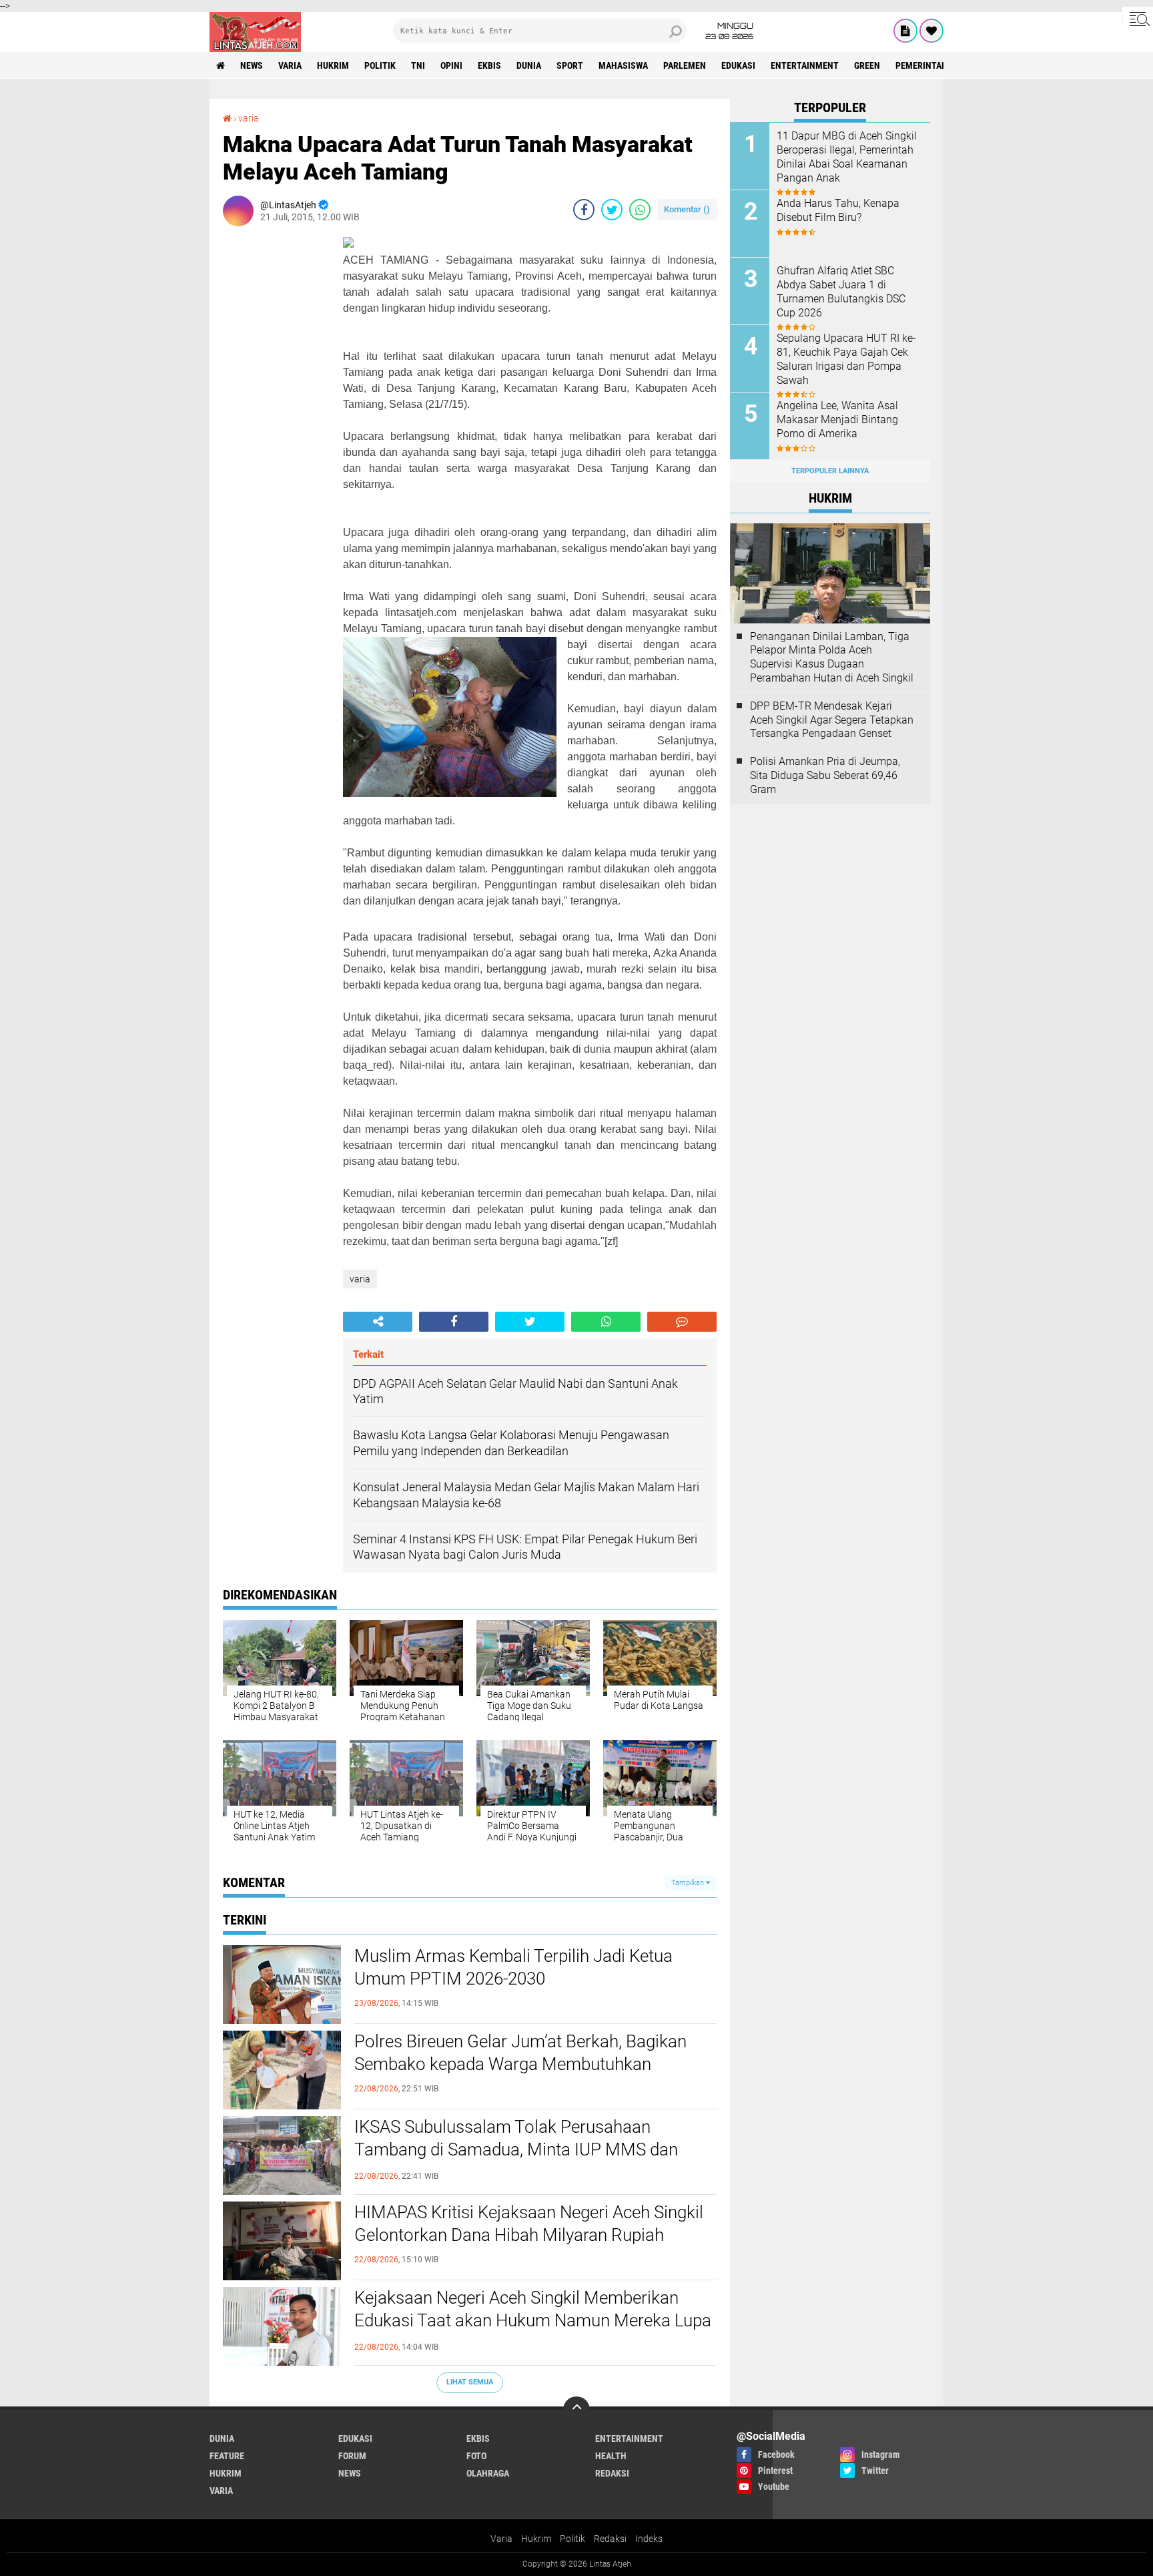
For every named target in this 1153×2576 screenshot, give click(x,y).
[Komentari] (682, 1322)
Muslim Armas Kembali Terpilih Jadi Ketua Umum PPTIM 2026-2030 (513, 1967)
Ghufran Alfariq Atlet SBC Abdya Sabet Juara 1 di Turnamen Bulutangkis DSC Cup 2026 (841, 291)
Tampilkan (689, 1883)
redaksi (612, 2473)
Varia (501, 2539)
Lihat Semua (470, 2382)
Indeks (649, 2539)
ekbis (489, 65)
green (867, 65)
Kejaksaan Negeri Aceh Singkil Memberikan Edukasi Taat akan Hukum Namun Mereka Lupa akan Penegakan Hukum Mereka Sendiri (533, 2320)
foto (476, 2456)
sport (570, 65)
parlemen (685, 65)
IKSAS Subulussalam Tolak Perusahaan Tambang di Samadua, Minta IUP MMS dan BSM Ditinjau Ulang (516, 2149)
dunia (529, 65)
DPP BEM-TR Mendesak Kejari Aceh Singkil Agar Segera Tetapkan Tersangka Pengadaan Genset (832, 720)
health (611, 2456)
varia (290, 65)
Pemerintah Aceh (933, 65)
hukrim (333, 65)
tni (418, 65)
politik (380, 65)
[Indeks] (905, 31)
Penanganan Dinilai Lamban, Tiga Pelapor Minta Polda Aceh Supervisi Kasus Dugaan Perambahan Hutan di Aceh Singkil (832, 657)
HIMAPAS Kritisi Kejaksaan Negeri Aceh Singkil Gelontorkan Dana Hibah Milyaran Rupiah (529, 2224)
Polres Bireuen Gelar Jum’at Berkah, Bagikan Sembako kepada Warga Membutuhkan (520, 2053)
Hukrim (536, 2539)
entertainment (805, 65)
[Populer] (931, 31)
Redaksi (610, 2539)
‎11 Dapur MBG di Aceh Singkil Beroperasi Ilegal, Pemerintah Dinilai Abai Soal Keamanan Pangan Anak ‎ (847, 157)
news (252, 65)
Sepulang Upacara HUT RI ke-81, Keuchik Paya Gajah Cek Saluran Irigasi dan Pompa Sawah (846, 359)
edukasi (738, 65)
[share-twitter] (612, 210)
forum (352, 2456)
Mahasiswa (623, 65)
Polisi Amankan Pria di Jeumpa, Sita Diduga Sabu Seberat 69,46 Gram (825, 775)
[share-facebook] (584, 210)
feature (227, 2456)
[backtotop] (576, 2410)
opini (451, 65)
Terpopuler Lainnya (830, 471)
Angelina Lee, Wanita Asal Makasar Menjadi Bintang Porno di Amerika (837, 420)
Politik (572, 2539)
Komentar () (687, 209)
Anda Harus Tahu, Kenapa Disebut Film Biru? (838, 210)
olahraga (488, 2473)
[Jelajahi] (1138, 19)
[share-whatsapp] (640, 210)
